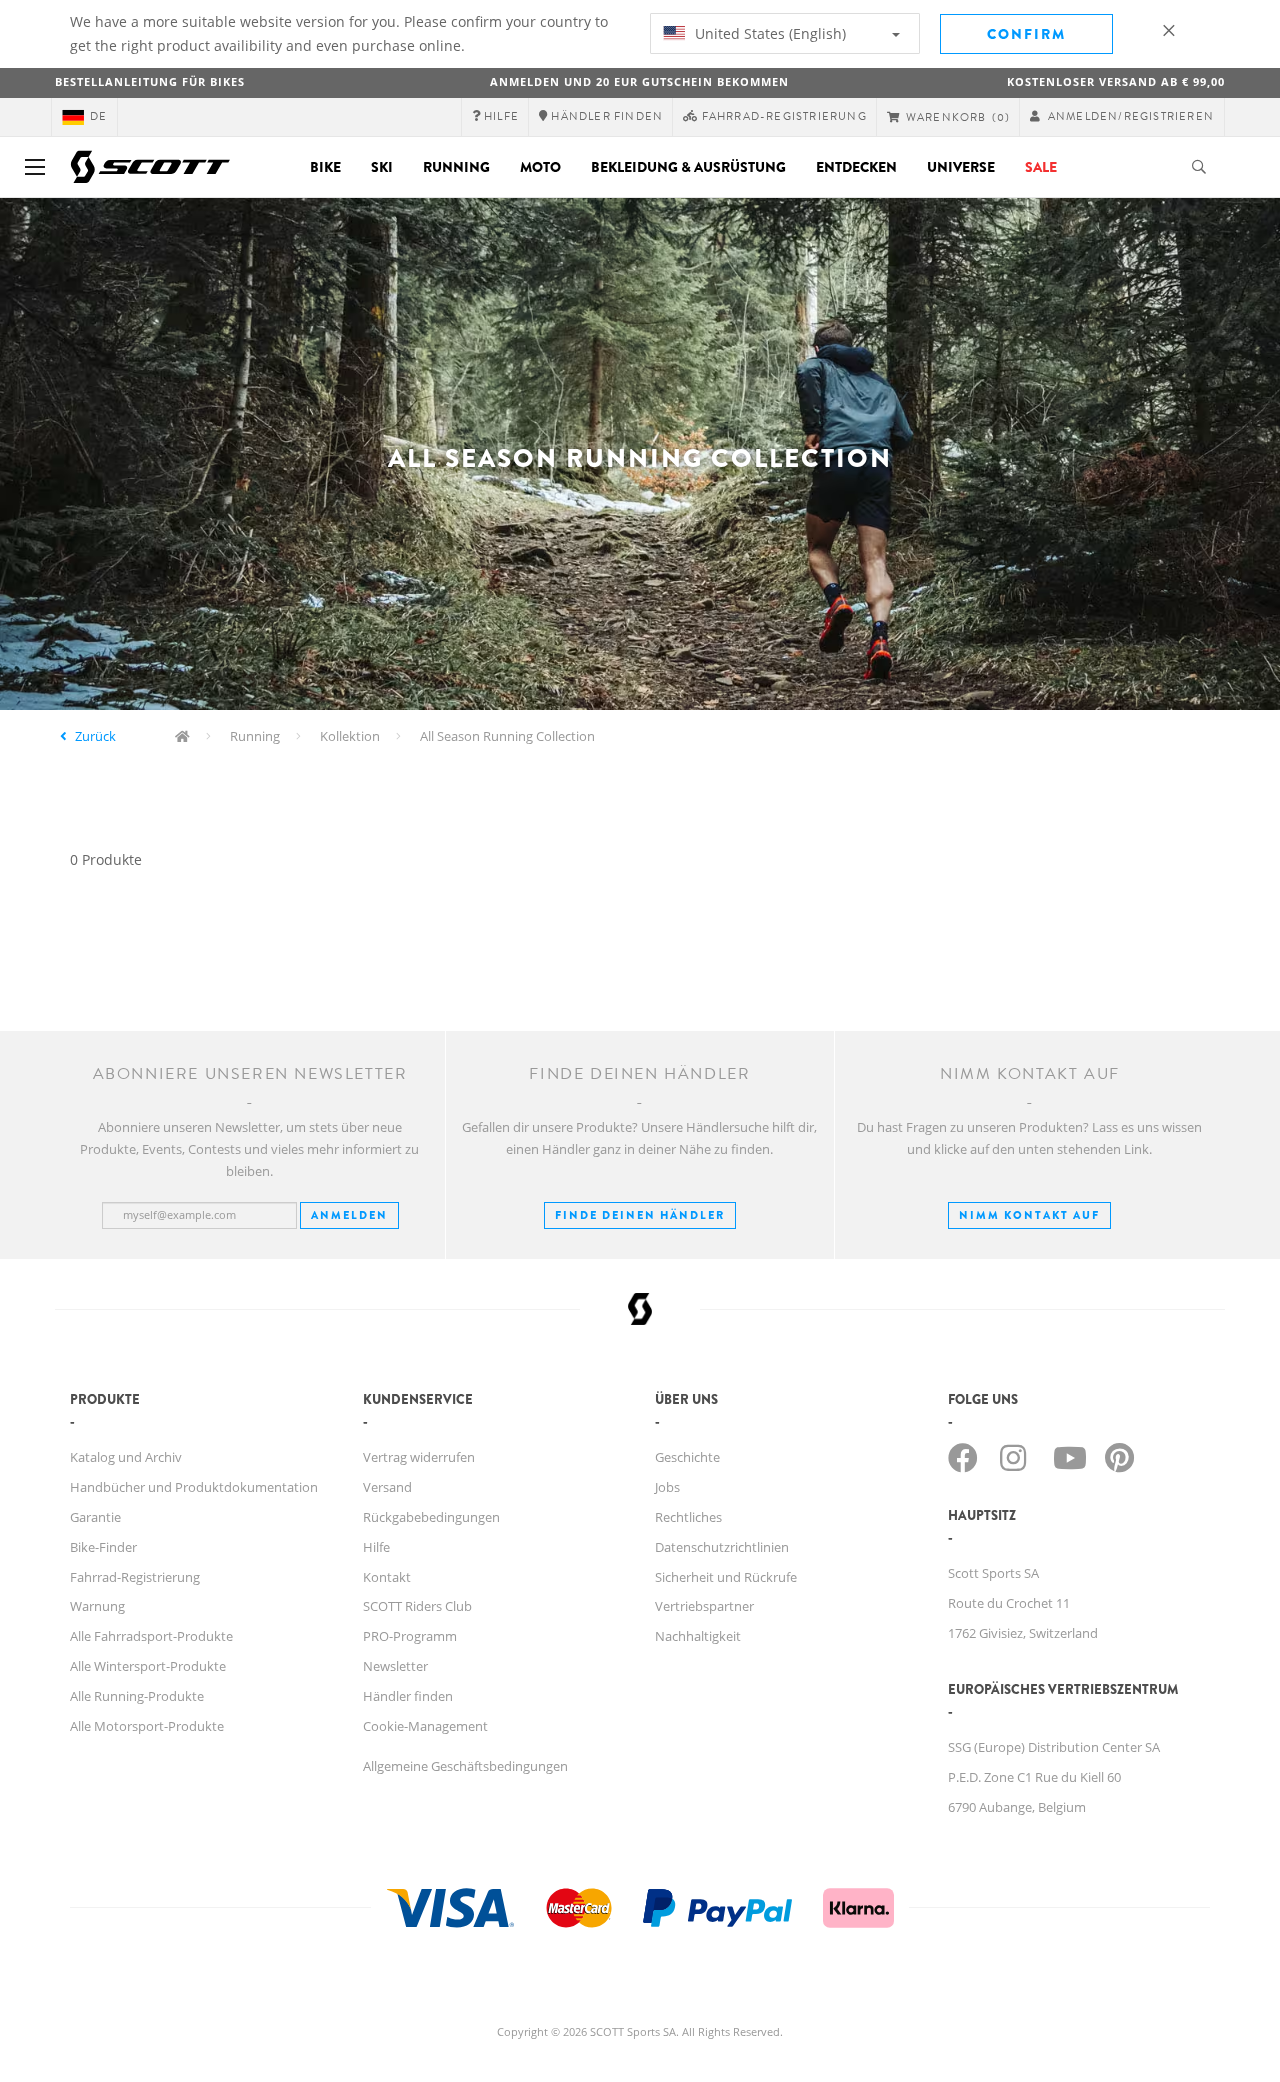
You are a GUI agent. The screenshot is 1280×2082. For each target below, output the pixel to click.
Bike (325, 167)
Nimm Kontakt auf (1029, 1215)
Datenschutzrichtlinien (722, 1547)
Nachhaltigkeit (698, 1636)
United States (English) (768, 33)
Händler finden (408, 1696)
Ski (382, 167)
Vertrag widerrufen (419, 1457)
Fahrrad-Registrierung (135, 1577)
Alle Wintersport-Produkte (148, 1666)
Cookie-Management (425, 1726)
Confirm (1026, 34)
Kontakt (387, 1577)
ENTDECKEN (856, 167)
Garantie (95, 1517)
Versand (387, 1487)
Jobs (667, 1487)
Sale (1041, 167)
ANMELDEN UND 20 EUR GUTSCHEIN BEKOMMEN (639, 81)
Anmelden (349, 1215)
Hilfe (376, 1547)
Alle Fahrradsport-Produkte (151, 1636)
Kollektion (350, 736)
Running (456, 167)
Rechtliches (688, 1517)
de (98, 116)
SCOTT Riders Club (417, 1606)
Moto (540, 167)
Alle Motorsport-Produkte (147, 1726)
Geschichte (687, 1457)
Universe (961, 167)
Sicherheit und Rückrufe (726, 1577)
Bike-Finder (103, 1547)
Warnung (97, 1606)
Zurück (95, 736)
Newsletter (395, 1666)
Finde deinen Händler (640, 1215)
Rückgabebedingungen (431, 1517)
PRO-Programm (410, 1636)
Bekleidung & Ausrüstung (688, 167)
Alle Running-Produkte (137, 1696)
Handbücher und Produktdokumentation (194, 1487)
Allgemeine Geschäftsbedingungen (465, 1766)
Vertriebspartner (704, 1606)
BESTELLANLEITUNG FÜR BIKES (150, 81)
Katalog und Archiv (126, 1457)
